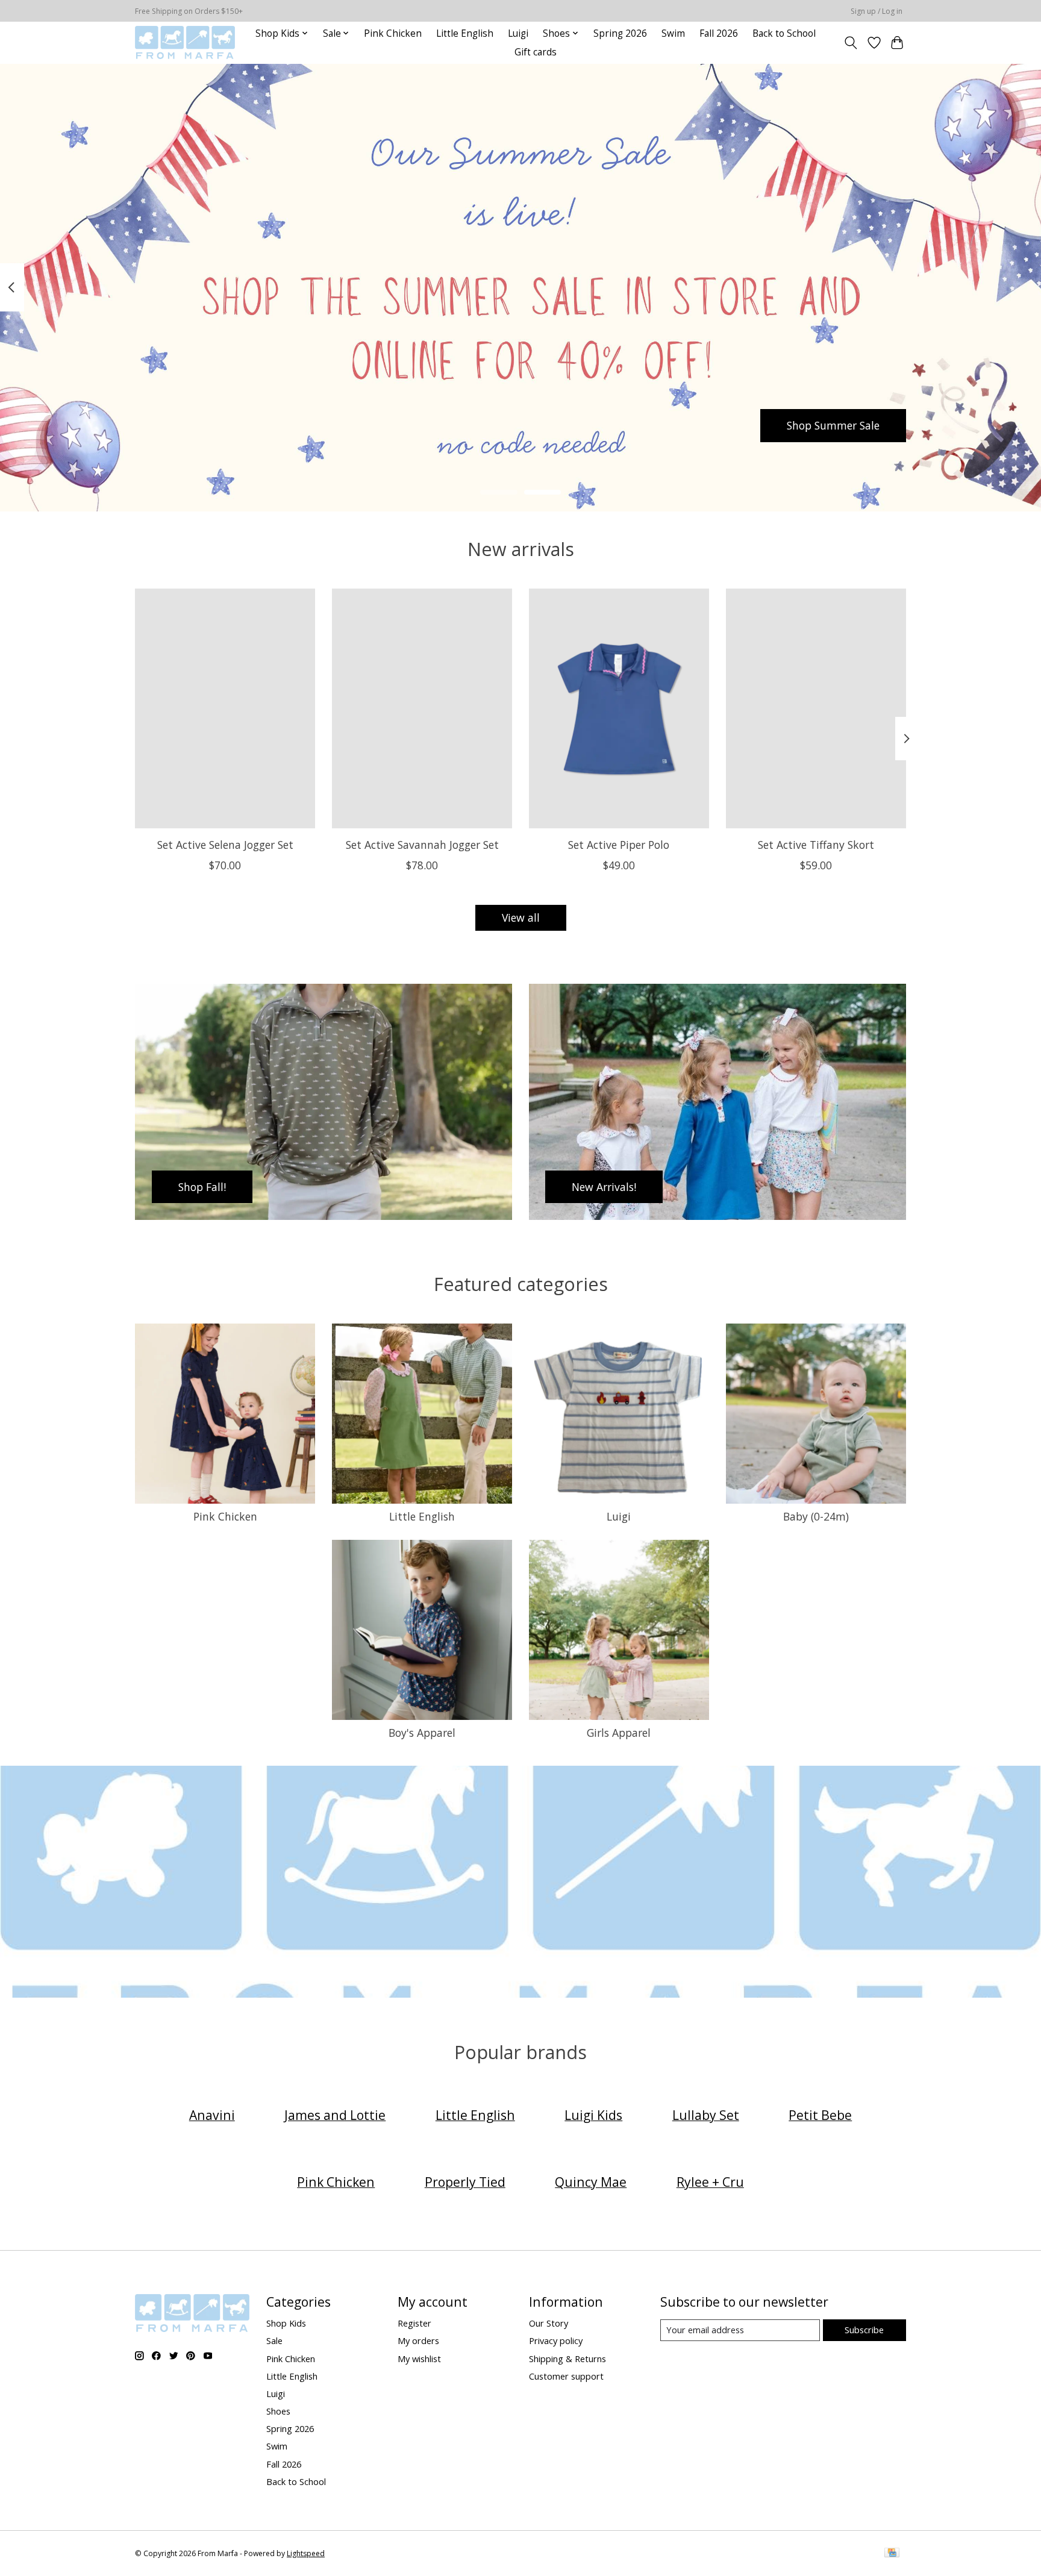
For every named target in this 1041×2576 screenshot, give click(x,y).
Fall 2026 (719, 33)
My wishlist (419, 2359)
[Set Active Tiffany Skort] (816, 708)
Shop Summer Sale (833, 425)
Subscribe (864, 2330)
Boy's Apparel (422, 1733)
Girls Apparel (619, 1733)
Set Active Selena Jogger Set (225, 844)
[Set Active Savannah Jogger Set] (422, 708)
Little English (465, 33)
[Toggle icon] (851, 43)
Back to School (784, 33)
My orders (418, 2340)
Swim (673, 33)
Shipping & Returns (567, 2359)
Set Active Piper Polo (619, 844)
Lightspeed (306, 2553)
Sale (274, 2340)
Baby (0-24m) (816, 1516)
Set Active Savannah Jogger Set (422, 844)
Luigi (518, 33)
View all (521, 918)
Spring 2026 (620, 33)
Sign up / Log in (877, 11)
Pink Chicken (393, 33)
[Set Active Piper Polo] (619, 708)
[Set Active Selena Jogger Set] (225, 708)
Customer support (566, 2376)
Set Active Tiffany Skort (816, 844)
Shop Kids (286, 2323)
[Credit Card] (892, 2554)
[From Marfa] (185, 42)
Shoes (278, 2411)
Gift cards (536, 52)
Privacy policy (556, 2340)
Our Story (549, 2323)
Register (414, 2323)
